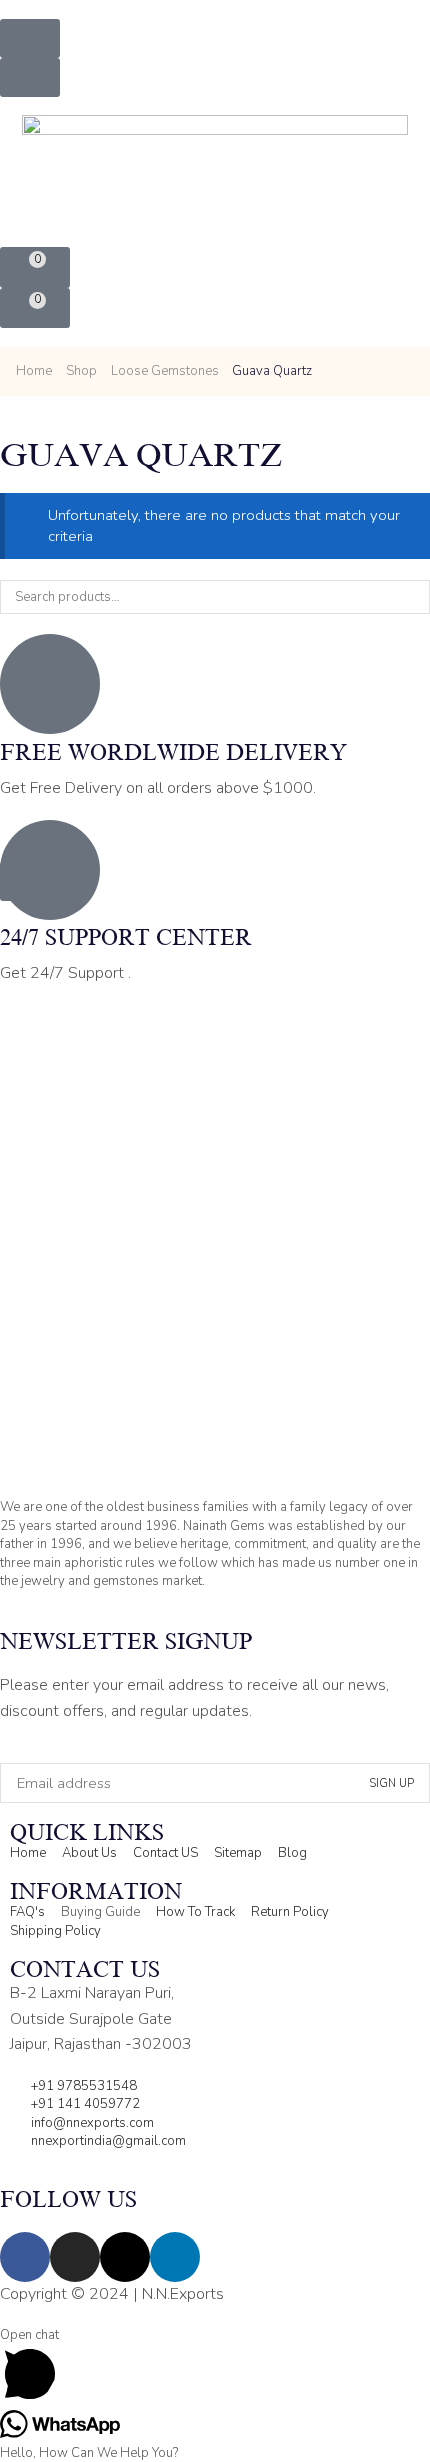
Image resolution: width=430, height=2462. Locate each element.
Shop (81, 371)
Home (34, 371)
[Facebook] (25, 2257)
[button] (30, 38)
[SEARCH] (413, 597)
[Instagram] (75, 2257)
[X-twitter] (125, 2257)
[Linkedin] (175, 2257)
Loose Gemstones (165, 371)
